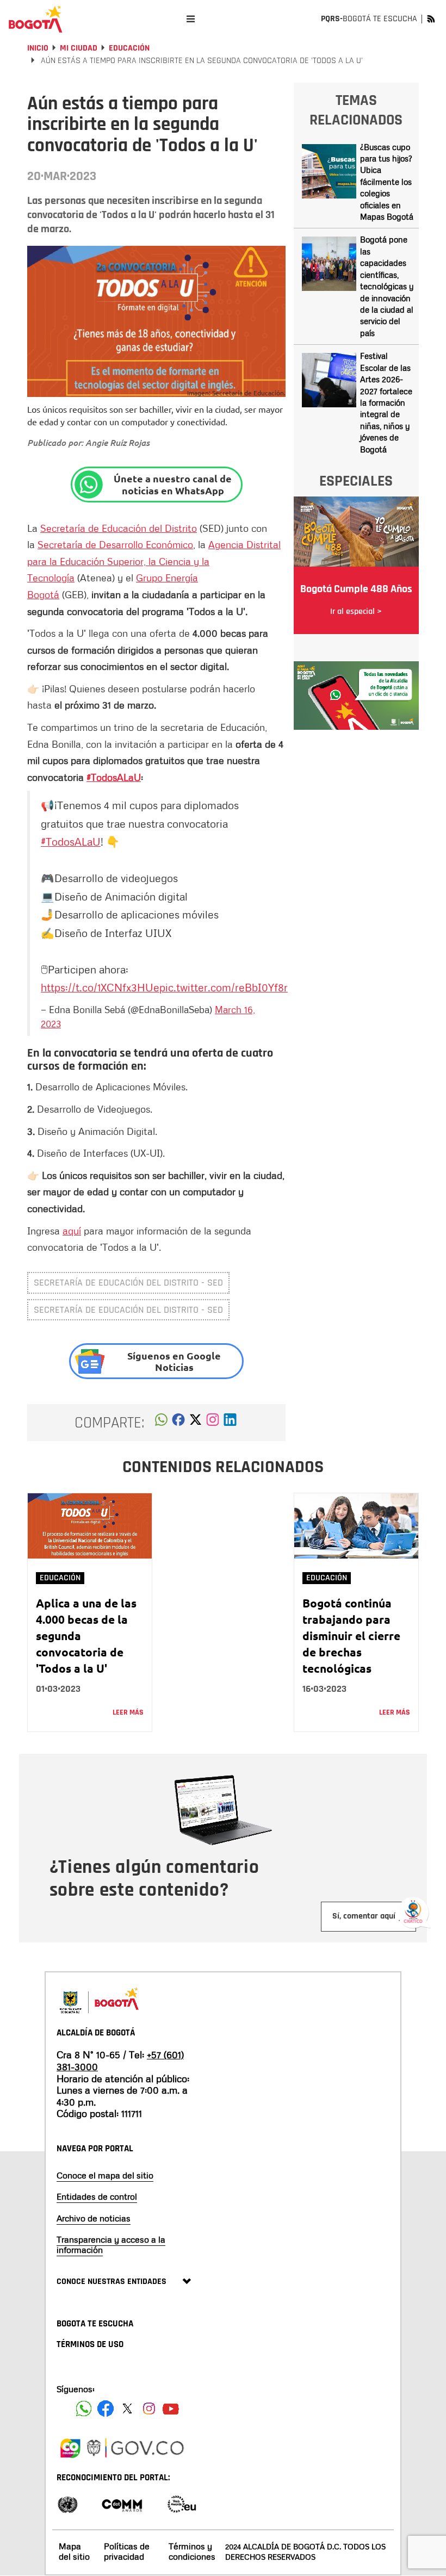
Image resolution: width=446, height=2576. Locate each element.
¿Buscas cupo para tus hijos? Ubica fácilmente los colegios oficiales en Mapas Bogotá (387, 182)
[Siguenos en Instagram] (149, 2409)
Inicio (38, 48)
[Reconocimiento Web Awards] (182, 2503)
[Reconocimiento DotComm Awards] (122, 2503)
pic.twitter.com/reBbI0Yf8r (224, 987)
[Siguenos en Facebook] (84, 2409)
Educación (129, 48)
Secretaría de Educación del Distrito (119, 528)
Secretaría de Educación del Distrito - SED (128, 1283)
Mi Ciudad (79, 48)
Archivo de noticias (94, 2218)
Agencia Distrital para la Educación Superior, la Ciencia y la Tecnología (154, 561)
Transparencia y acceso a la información (111, 2245)
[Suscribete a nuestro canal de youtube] (171, 2409)
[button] (161, 1423)
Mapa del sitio (74, 2551)
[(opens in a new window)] (213, 1423)
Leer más (128, 1712)
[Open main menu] (191, 19)
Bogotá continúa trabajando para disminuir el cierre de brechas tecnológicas (351, 1635)
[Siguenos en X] (127, 2409)
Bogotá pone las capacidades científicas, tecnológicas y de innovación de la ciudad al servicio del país (387, 286)
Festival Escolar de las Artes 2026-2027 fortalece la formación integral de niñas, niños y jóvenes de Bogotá (386, 402)
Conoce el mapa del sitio (105, 2175)
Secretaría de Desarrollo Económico (115, 544)
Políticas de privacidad (127, 2551)
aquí (72, 1231)
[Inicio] (35, 19)
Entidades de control (97, 2196)
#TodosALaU (114, 777)
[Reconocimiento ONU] (67, 2503)
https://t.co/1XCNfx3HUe (100, 987)
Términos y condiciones (192, 2551)
